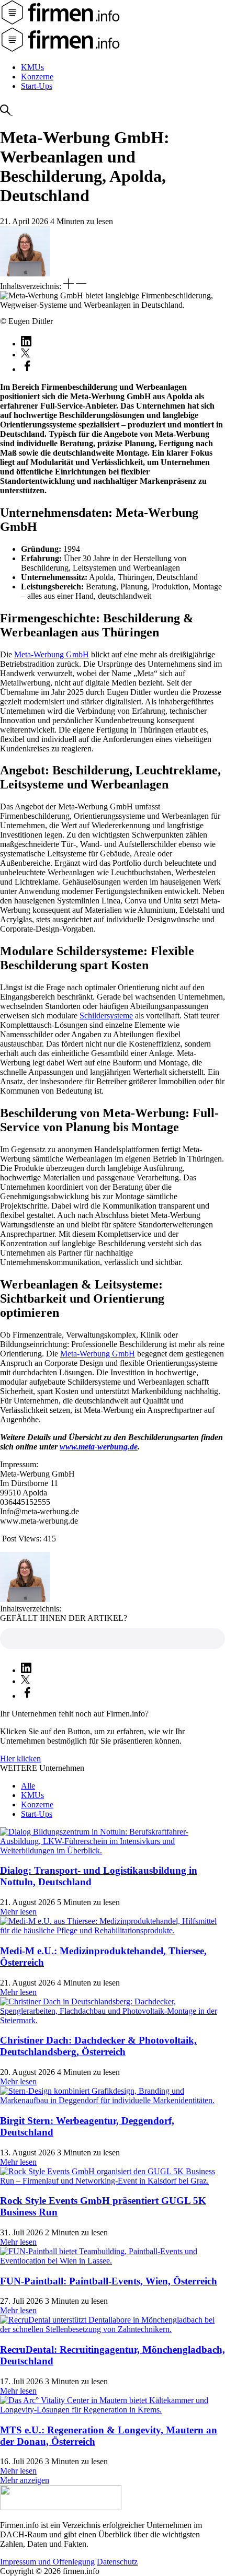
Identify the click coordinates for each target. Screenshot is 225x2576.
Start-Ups (37, 86)
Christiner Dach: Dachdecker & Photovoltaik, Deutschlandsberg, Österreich (98, 2046)
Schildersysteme (106, 1016)
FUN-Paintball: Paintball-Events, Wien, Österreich (109, 2281)
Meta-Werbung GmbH (52, 654)
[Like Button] (113, 1639)
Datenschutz (117, 2562)
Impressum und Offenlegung (47, 2562)
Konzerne (37, 77)
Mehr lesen (18, 1912)
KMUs (32, 67)
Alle (28, 1786)
